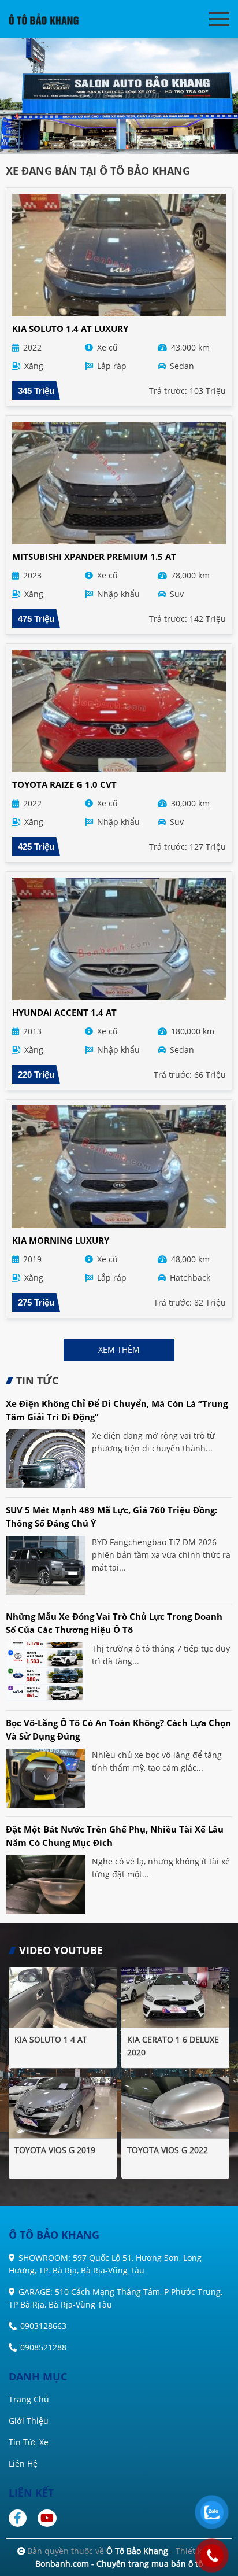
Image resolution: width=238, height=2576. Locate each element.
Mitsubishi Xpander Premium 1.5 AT (94, 557)
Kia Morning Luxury (61, 1240)
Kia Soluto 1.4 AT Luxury (70, 329)
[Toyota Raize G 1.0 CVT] (119, 711)
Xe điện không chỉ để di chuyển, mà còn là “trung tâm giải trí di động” (117, 1410)
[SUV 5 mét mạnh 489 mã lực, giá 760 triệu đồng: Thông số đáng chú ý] (45, 1565)
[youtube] (48, 2518)
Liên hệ (23, 2463)
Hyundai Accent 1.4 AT (64, 1012)
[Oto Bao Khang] (52, 19)
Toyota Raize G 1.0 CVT (64, 784)
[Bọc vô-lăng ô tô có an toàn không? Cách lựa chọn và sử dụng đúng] (45, 1778)
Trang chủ (29, 2399)
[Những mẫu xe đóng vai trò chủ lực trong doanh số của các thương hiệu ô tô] (45, 1672)
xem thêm (119, 1349)
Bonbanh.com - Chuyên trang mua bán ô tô (119, 2564)
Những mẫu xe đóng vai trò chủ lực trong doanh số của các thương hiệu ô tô (114, 1623)
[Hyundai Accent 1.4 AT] (119, 939)
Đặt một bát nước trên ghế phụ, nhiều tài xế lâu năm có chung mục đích (115, 1836)
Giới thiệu (29, 2421)
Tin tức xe (29, 2442)
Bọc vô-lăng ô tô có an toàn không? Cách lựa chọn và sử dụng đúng (118, 1729)
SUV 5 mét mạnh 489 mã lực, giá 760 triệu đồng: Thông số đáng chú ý (111, 1517)
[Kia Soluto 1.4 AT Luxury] (119, 255)
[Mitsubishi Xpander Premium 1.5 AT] (119, 483)
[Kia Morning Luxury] (119, 1167)
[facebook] (22, 2518)
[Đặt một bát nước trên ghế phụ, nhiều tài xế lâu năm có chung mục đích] (45, 1885)
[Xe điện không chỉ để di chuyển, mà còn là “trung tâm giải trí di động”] (45, 1459)
